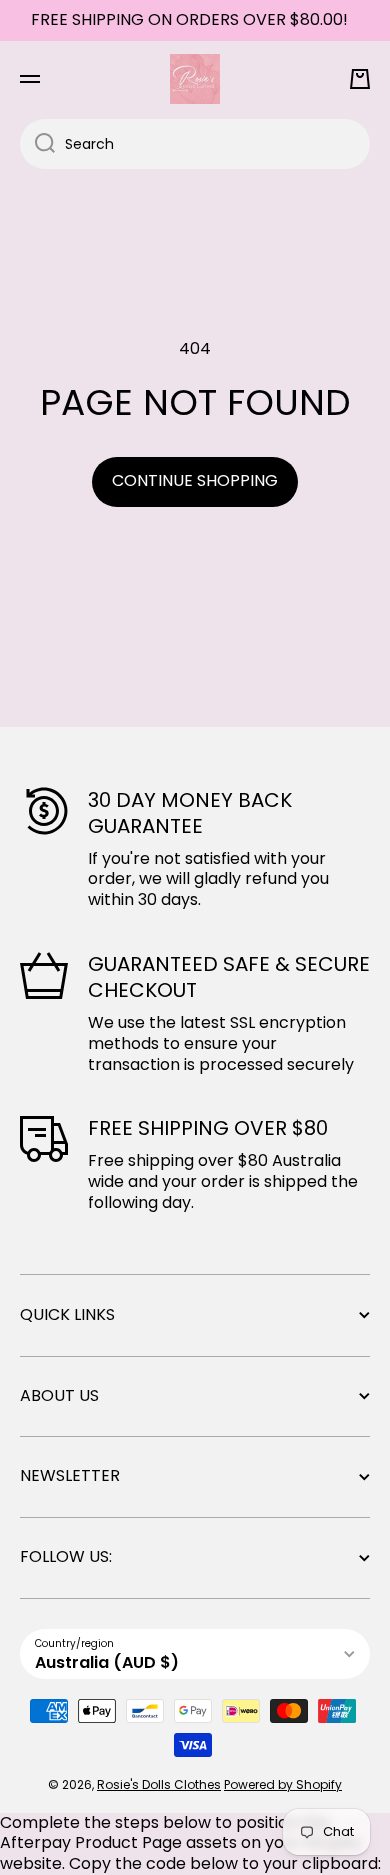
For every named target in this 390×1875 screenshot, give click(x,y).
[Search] (37, 144)
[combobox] (195, 144)
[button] (360, 79)
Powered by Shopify (283, 1784)
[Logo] (195, 79)
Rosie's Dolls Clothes (159, 1784)
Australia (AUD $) (107, 1662)
